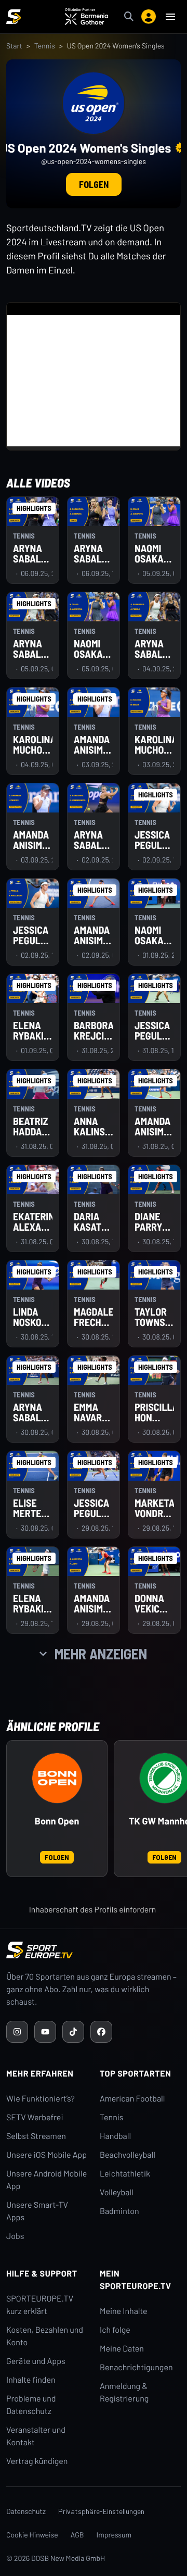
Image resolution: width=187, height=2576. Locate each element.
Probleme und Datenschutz (31, 2405)
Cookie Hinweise (32, 2535)
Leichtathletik (125, 2174)
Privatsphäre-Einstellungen (101, 2511)
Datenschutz (26, 2511)
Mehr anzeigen (101, 1654)
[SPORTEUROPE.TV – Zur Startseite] (14, 17)
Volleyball (117, 2192)
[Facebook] (101, 2032)
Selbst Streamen (36, 2136)
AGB (77, 2535)
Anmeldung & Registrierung (124, 2392)
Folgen (94, 184)
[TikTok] (73, 2032)
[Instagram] (17, 2032)
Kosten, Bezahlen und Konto (45, 2336)
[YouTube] (45, 2032)
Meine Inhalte (124, 2311)
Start (14, 46)
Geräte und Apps (36, 2361)
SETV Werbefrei (35, 2117)
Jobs (15, 2236)
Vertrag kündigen (37, 2461)
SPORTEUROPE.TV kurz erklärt (40, 2305)
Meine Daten (122, 2349)
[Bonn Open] (57, 1778)
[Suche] (129, 17)
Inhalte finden (31, 2380)
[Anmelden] (149, 17)
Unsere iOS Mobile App (46, 2155)
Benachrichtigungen (136, 2367)
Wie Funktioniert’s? (41, 2099)
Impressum (114, 2535)
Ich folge (115, 2330)
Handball (115, 2136)
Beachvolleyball (128, 2155)
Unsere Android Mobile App (46, 2180)
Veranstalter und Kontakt (36, 2436)
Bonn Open (57, 1821)
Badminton (119, 2211)
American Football (132, 2099)
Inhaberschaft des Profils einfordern (93, 1910)
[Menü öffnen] (170, 17)
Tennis (45, 46)
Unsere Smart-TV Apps (37, 2211)
